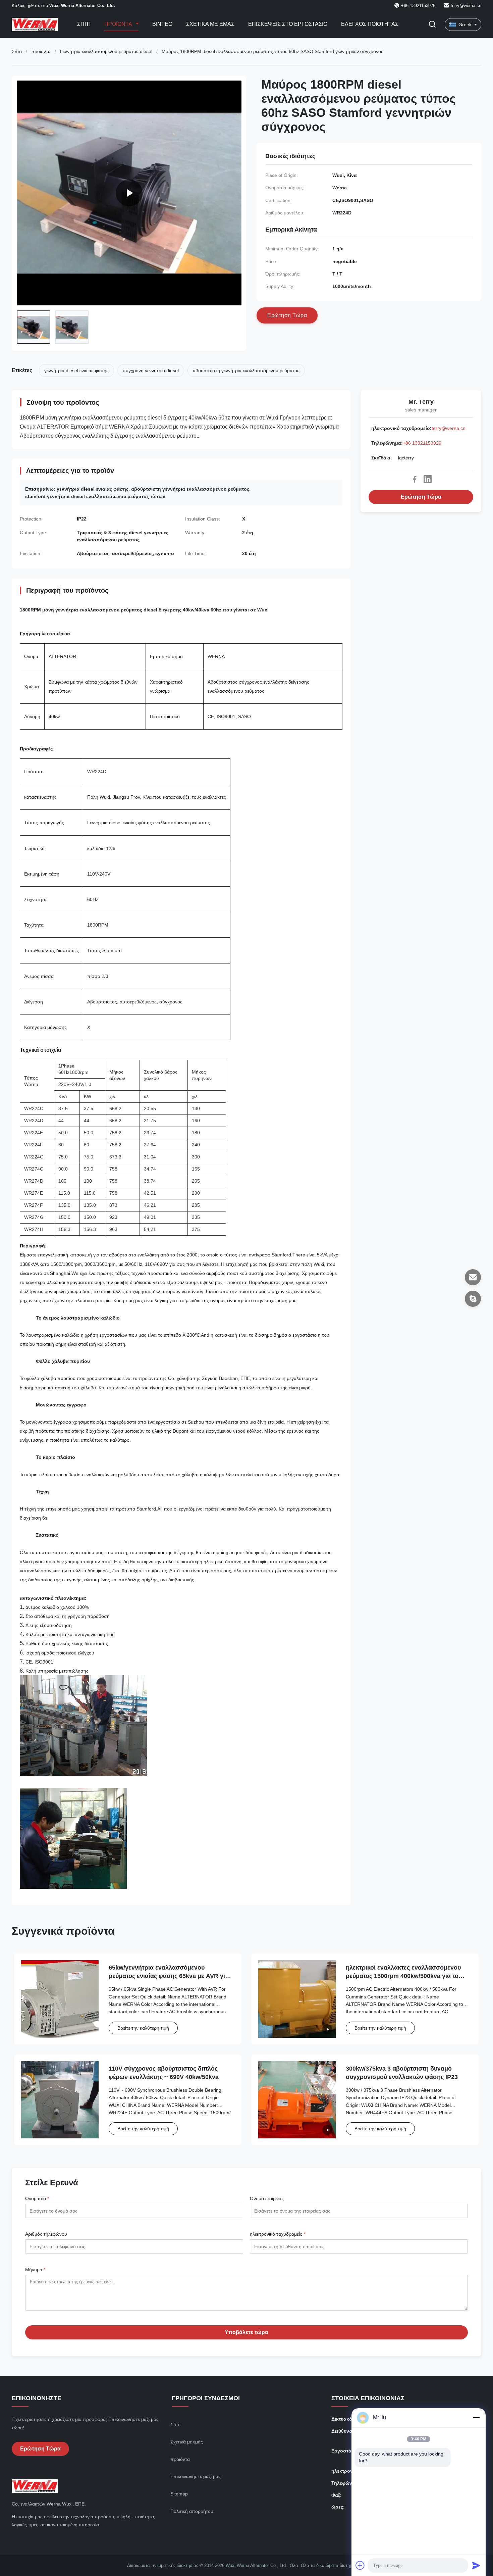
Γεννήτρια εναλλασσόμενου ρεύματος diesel (106, 51)
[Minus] (476, 2418)
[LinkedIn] (428, 479)
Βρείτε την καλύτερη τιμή (143, 2028)
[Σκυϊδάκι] (473, 1299)
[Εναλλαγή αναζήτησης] (432, 25)
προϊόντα (41, 51)
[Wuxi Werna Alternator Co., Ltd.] (129, 193)
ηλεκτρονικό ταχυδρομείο (278, 2234)
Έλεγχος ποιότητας (370, 24)
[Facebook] (415, 479)
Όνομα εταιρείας (267, 2198)
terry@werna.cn (466, 6)
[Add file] (360, 2565)
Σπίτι (84, 24)
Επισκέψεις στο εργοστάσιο (288, 24)
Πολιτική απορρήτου (192, 2511)
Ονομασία (37, 2198)
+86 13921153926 (422, 443)
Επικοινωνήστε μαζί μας (196, 2476)
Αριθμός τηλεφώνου (46, 2234)
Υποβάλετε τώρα (246, 2332)
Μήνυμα (35, 2270)
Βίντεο (162, 24)
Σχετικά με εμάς (210, 24)
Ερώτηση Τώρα (421, 497)
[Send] (476, 2565)
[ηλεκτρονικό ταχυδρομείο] (473, 1277)
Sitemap (179, 2494)
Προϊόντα (119, 24)
